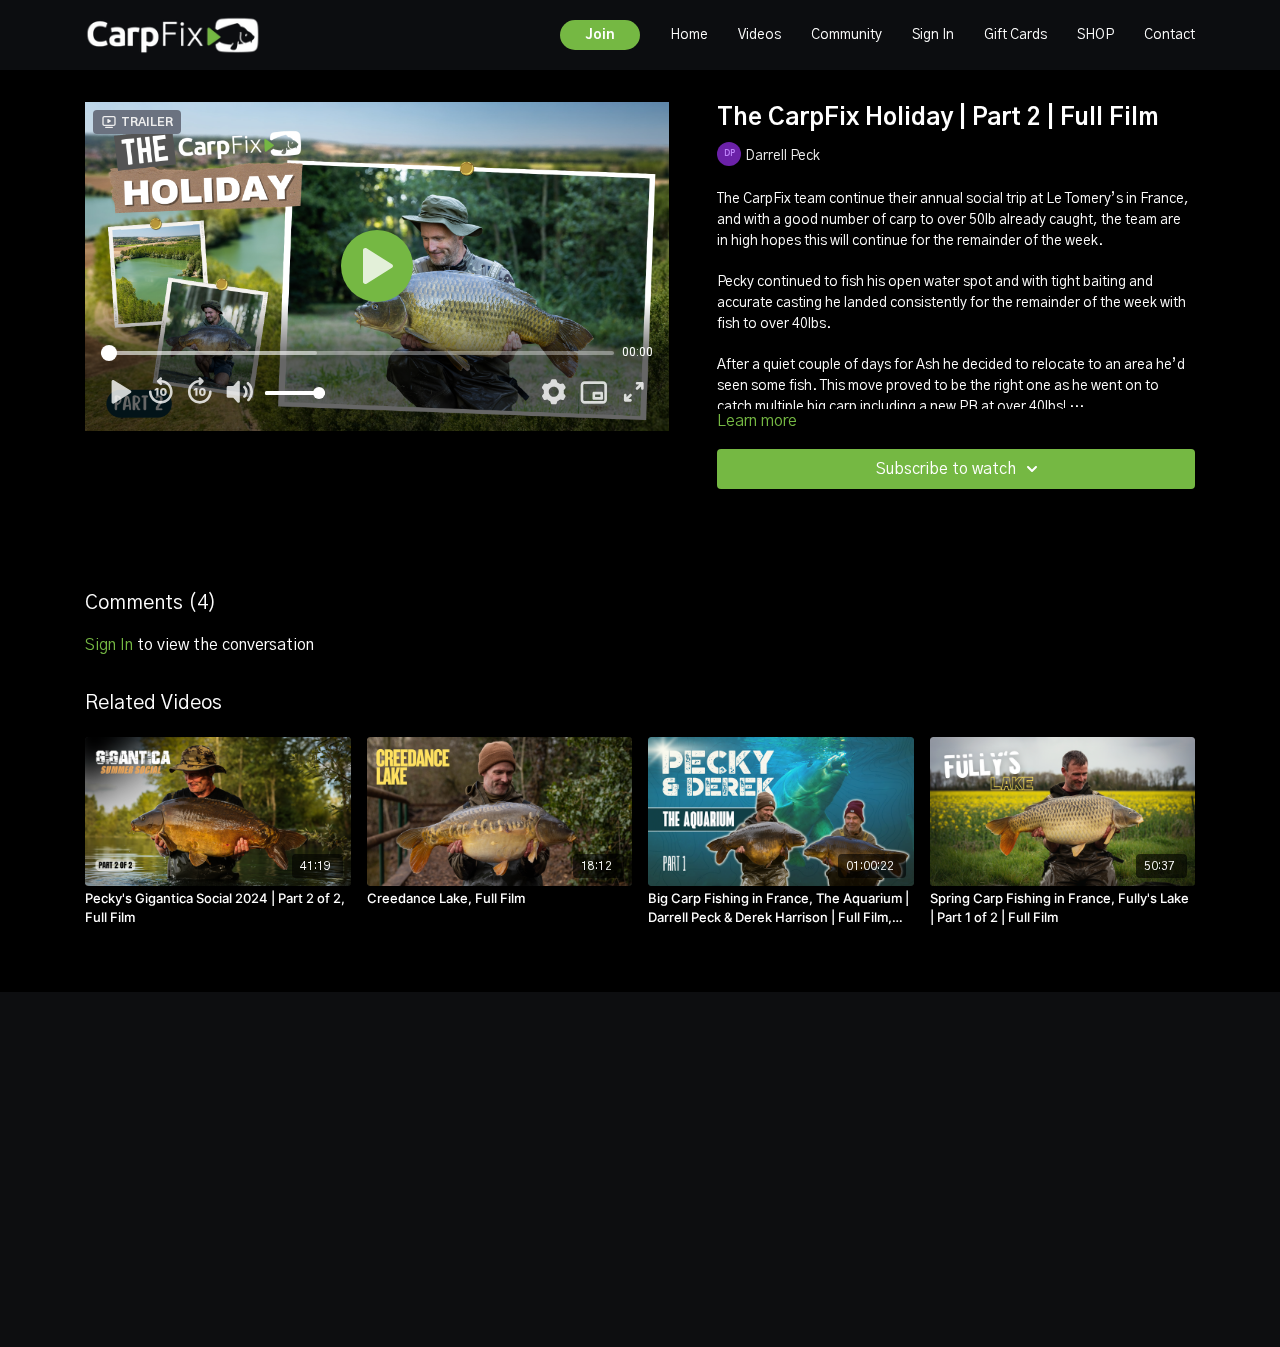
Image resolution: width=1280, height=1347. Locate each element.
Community (846, 35)
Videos (759, 35)
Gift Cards (1015, 35)
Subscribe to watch (946, 469)
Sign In (933, 35)
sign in (109, 645)
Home (689, 35)
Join (600, 35)
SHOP (1095, 35)
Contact (1169, 35)
